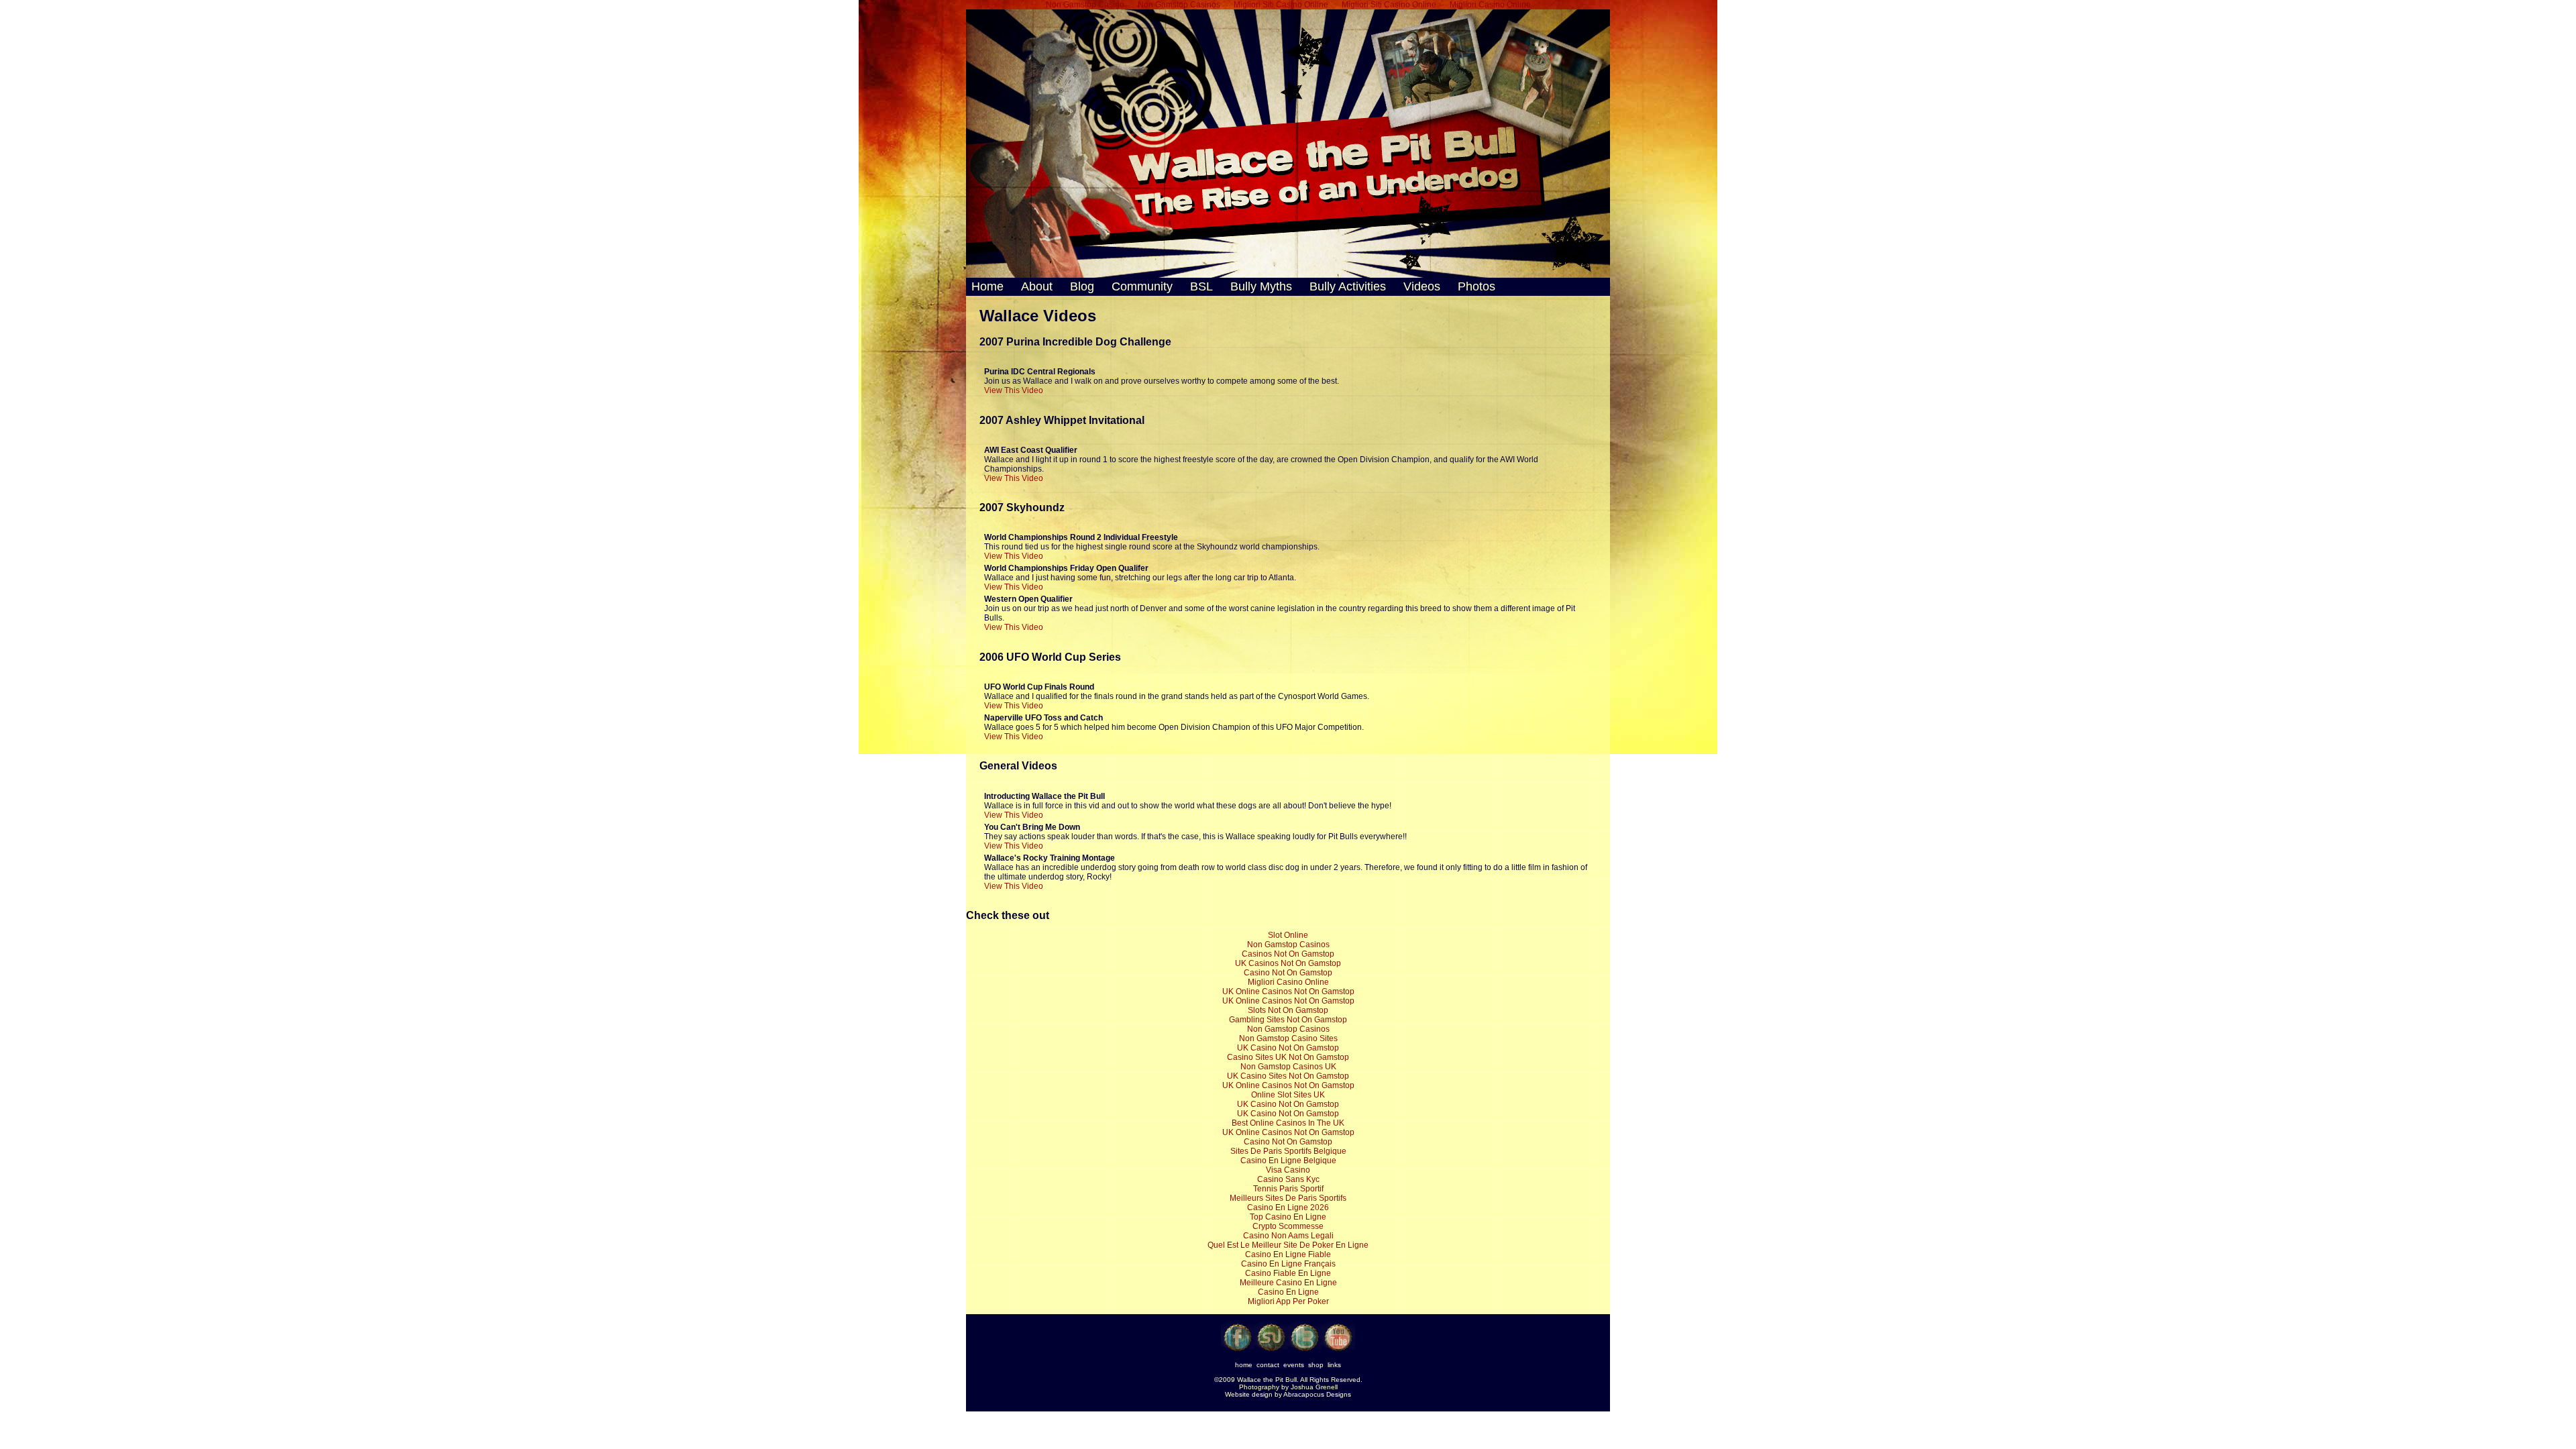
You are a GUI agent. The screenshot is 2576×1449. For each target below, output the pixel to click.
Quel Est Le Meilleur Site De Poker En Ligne (1288, 1245)
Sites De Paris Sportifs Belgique (1288, 1151)
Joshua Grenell (1314, 1387)
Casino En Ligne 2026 (1288, 1207)
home (1244, 1365)
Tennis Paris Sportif (1288, 1189)
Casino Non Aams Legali (1288, 1236)
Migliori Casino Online (1288, 982)
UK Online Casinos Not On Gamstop (1288, 991)
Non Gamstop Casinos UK (1288, 1067)
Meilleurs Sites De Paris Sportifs (1288, 1198)
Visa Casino (1288, 1170)
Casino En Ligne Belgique (1288, 1161)
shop (1316, 1365)
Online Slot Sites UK (1288, 1095)
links (1334, 1365)
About (1037, 286)
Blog (1082, 286)
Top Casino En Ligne (1288, 1217)
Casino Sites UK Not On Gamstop (1288, 1057)
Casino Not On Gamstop (1288, 973)
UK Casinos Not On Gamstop (1288, 963)
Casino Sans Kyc (1288, 1179)
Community (1142, 286)
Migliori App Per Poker (1288, 1301)
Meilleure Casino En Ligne (1288, 1283)
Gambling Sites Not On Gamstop (1288, 1020)
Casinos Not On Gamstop (1288, 954)
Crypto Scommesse (1288, 1226)
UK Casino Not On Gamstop (1288, 1048)
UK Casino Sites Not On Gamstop (1288, 1076)
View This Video (1014, 390)
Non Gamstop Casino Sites (1288, 1038)
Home (989, 286)
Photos (1475, 286)
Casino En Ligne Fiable (1288, 1254)
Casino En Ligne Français (1288, 1264)
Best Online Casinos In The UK (1288, 1123)
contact (1268, 1365)
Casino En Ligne (1288, 1292)
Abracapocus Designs (1317, 1394)
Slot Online (1288, 935)
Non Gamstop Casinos (1288, 945)
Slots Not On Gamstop (1288, 1010)
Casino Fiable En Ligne (1288, 1273)
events (1294, 1365)
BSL (1201, 286)
